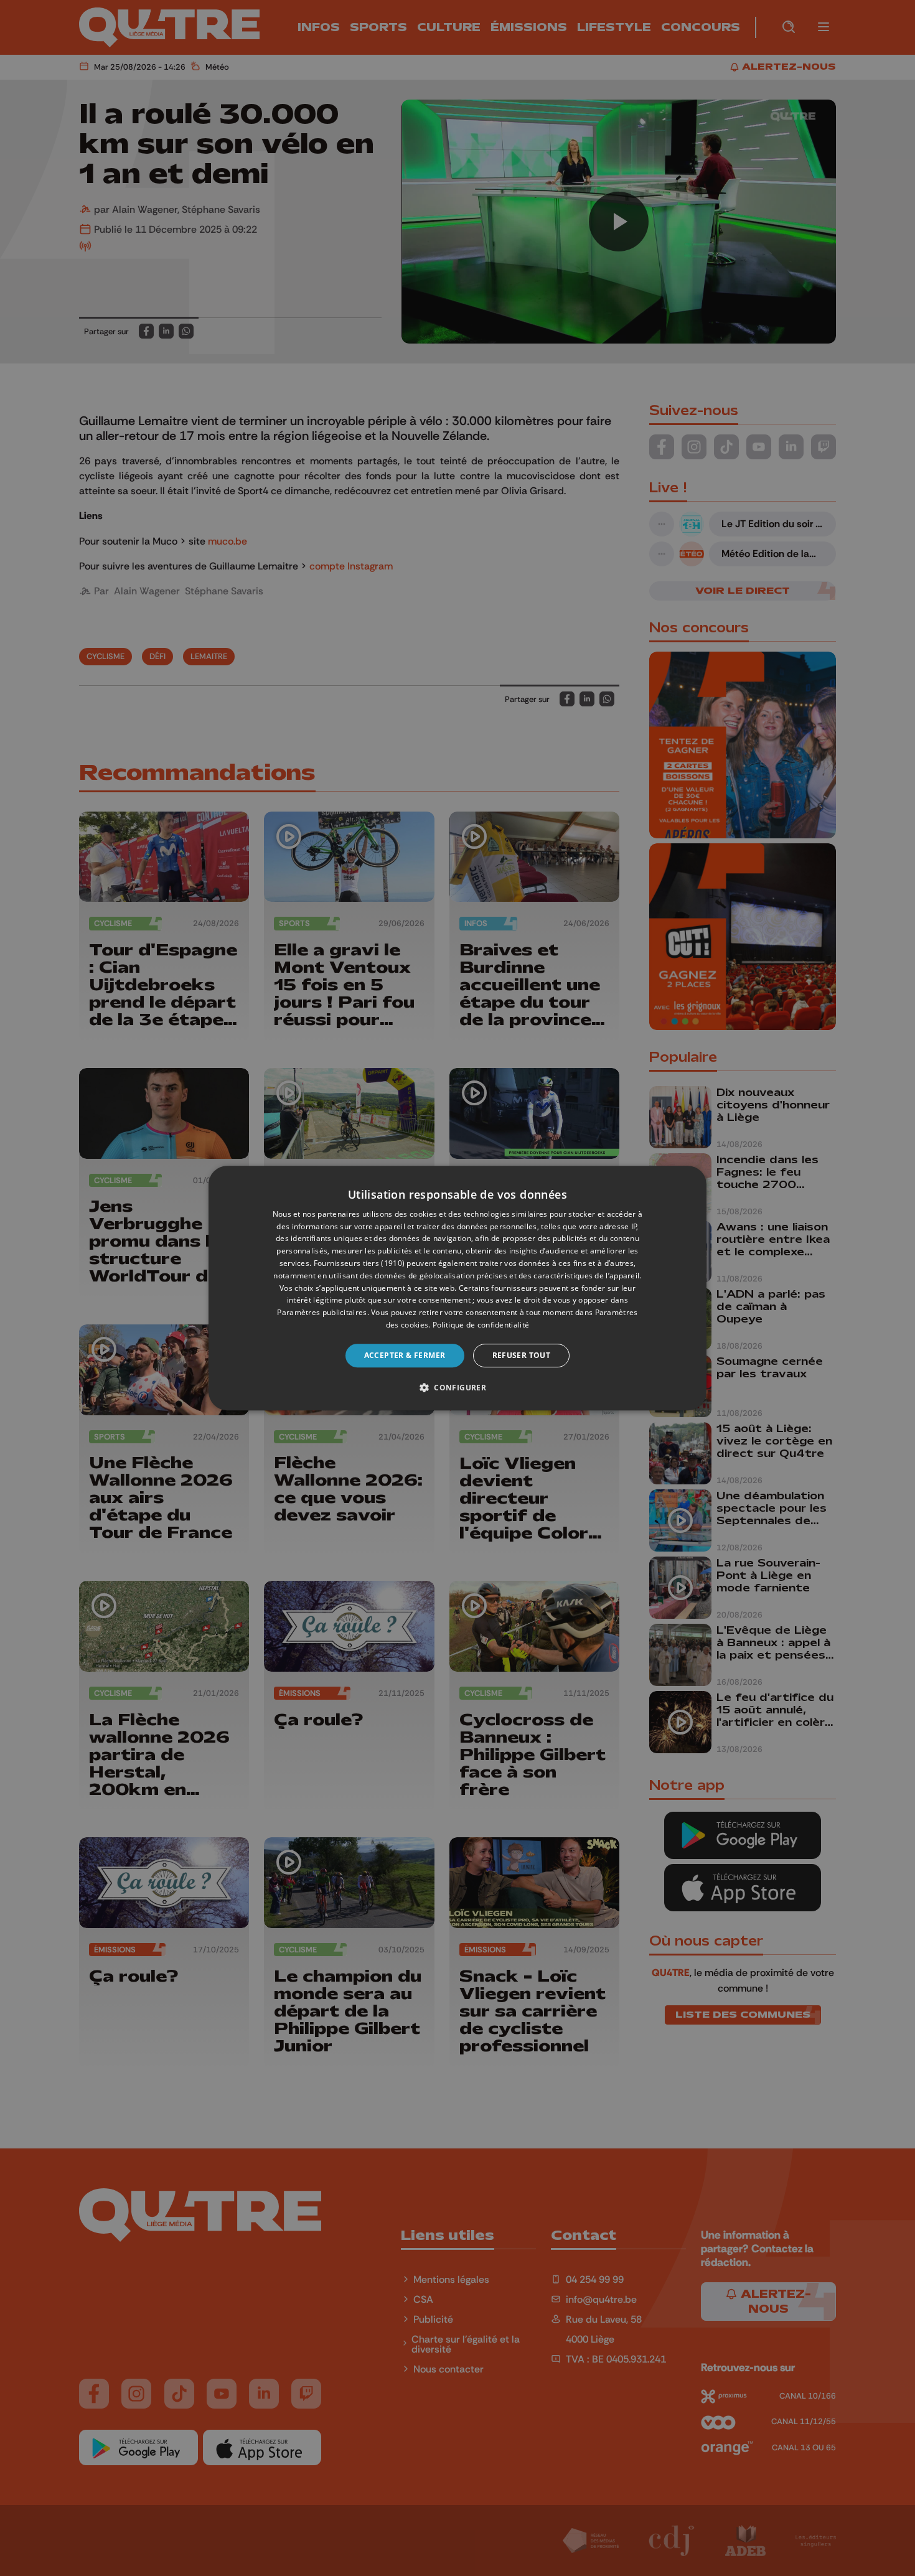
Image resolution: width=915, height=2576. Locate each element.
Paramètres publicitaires (322, 1312)
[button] (457, 1387)
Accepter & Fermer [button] (405, 1355)
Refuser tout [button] (522, 1355)
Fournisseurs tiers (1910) (359, 1263)
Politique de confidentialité (481, 1325)
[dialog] (457, 1288)
